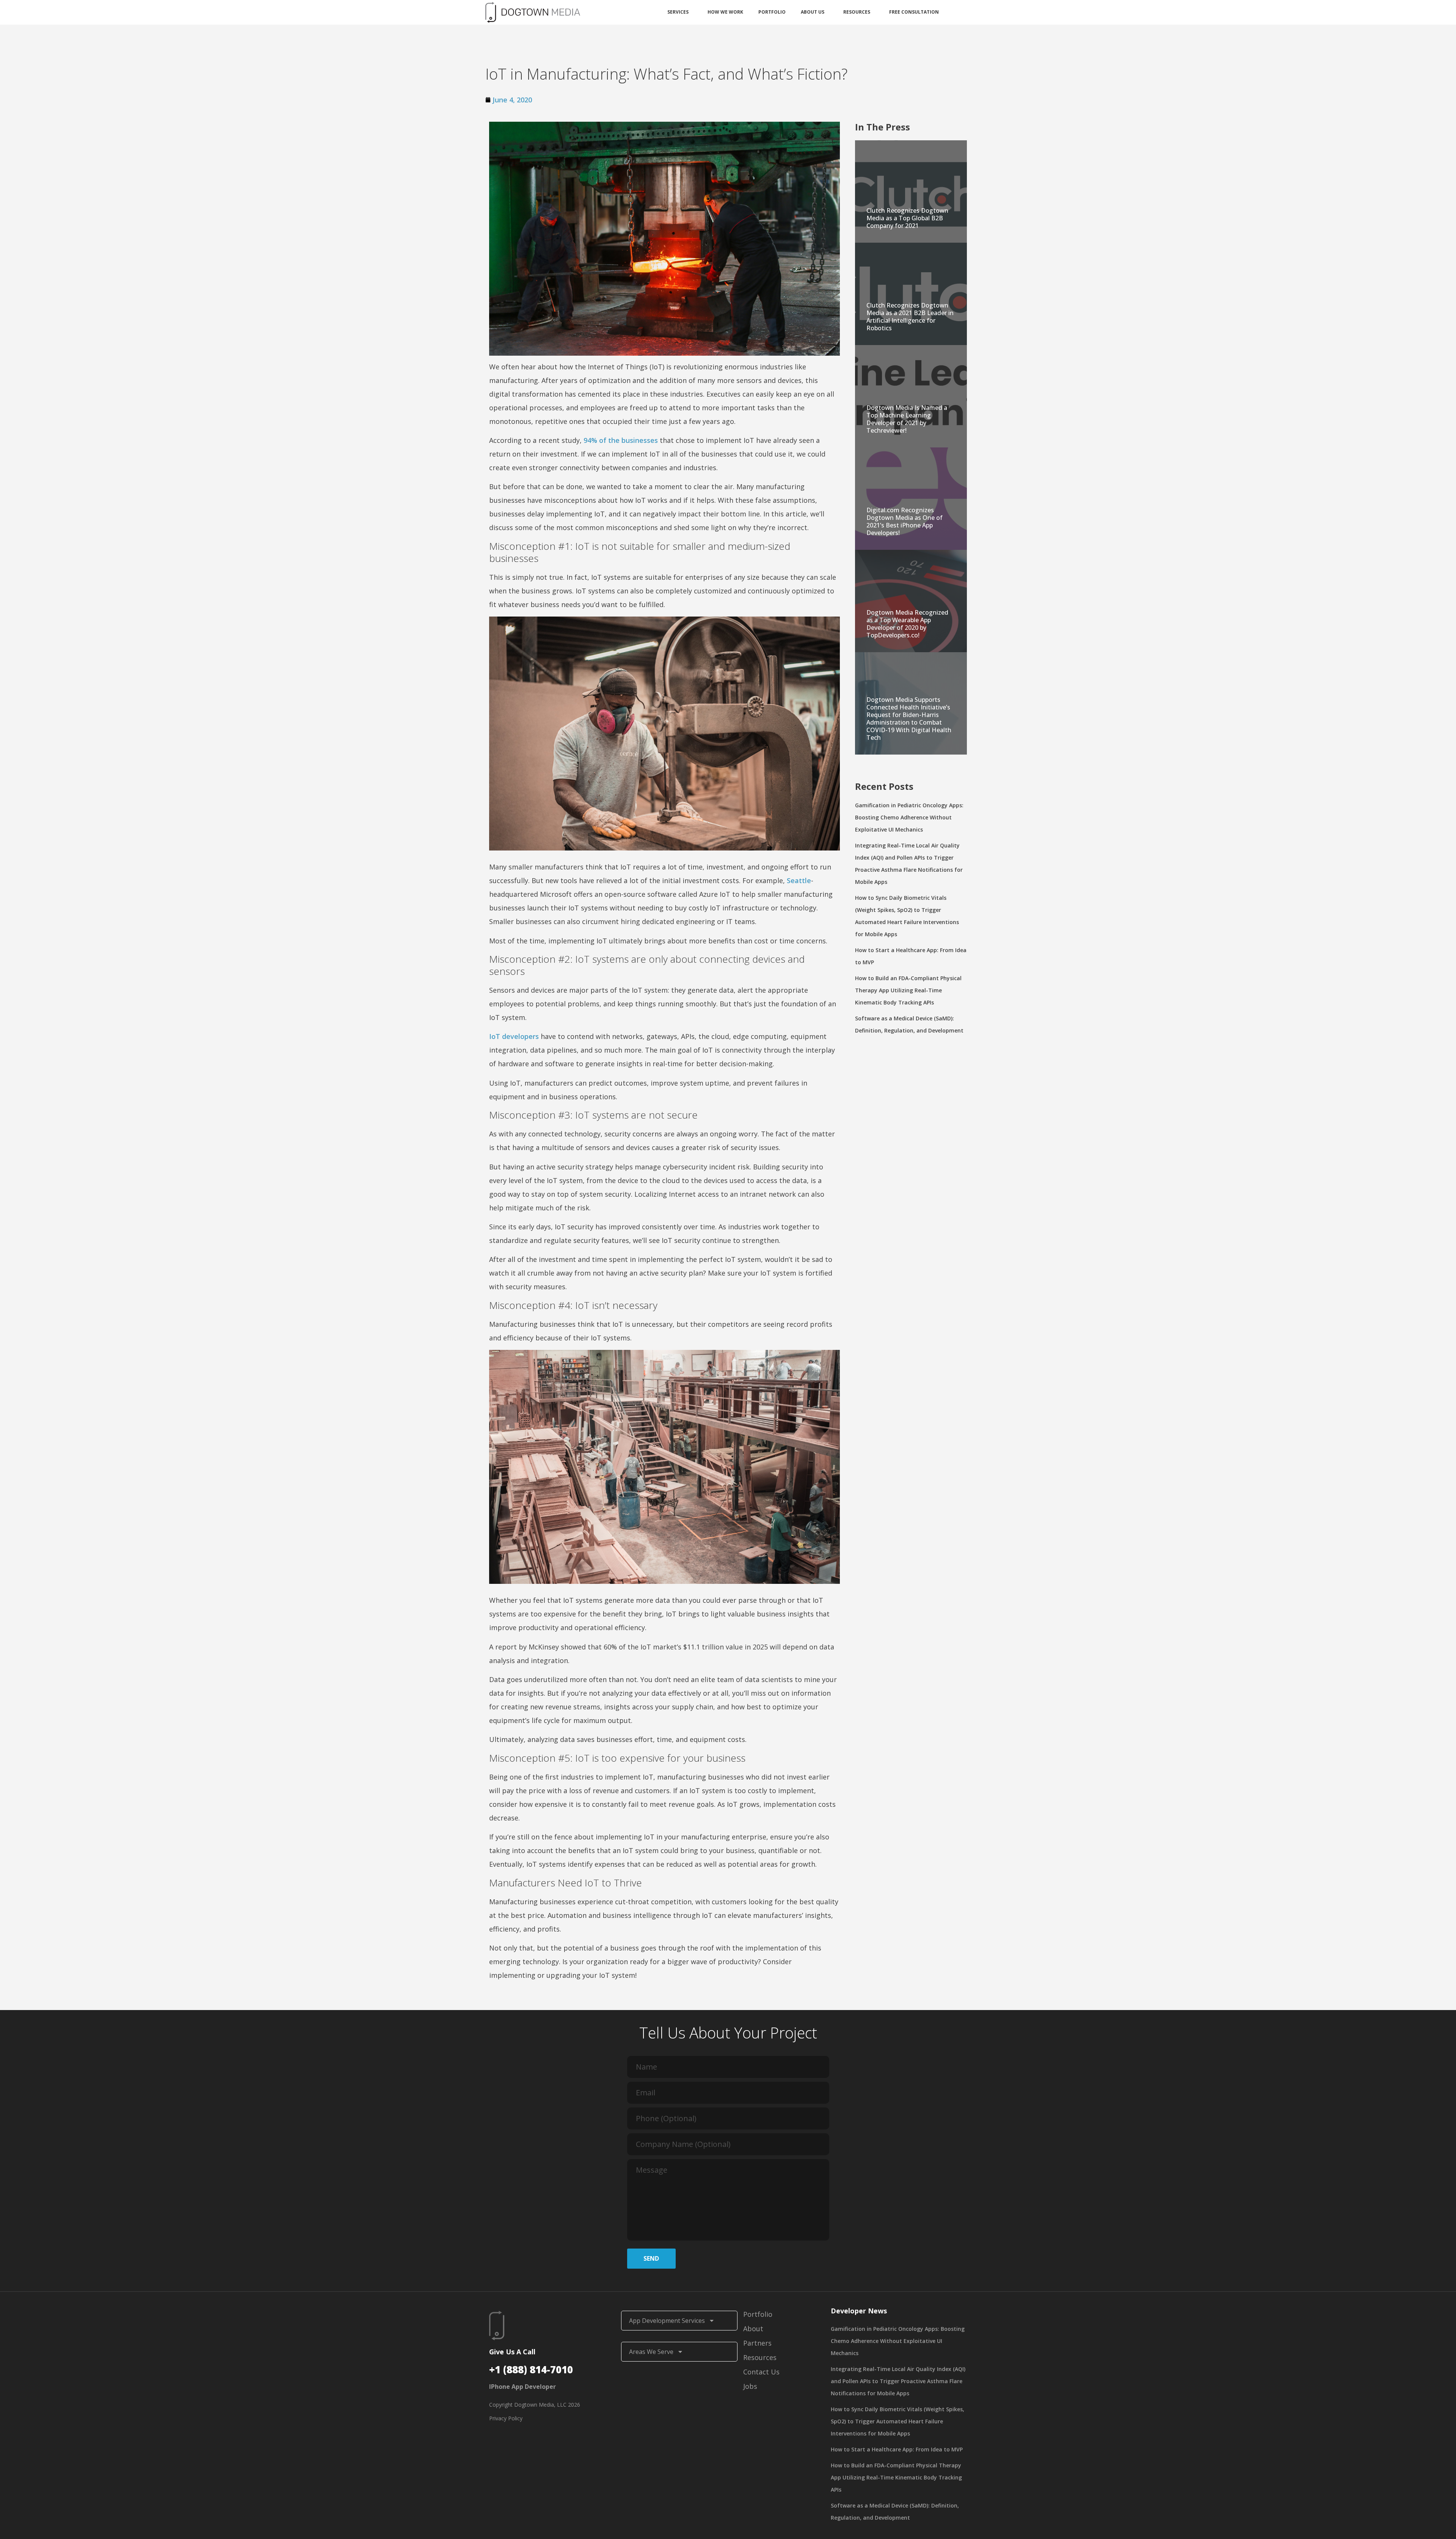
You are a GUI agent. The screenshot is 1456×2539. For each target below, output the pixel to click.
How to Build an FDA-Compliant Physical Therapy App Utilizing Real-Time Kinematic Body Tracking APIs (908, 990)
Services (678, 12)
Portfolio (772, 12)
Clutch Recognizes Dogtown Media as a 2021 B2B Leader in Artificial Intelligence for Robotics (910, 317)
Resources (857, 12)
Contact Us (761, 2372)
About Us (813, 12)
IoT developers (514, 1036)
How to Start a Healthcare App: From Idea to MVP (897, 2449)
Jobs (750, 2386)
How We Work (725, 12)
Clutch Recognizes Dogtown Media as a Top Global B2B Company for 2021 (907, 218)
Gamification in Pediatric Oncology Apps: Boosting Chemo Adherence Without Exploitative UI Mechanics (909, 817)
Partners (757, 2343)
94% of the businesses (621, 440)
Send (651, 2258)
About (753, 2329)
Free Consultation (914, 12)
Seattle (799, 880)
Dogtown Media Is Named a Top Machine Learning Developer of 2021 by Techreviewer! (907, 419)
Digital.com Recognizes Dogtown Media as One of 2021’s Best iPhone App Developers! (905, 521)
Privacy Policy (506, 2418)
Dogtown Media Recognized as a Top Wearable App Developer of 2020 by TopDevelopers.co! (907, 624)
